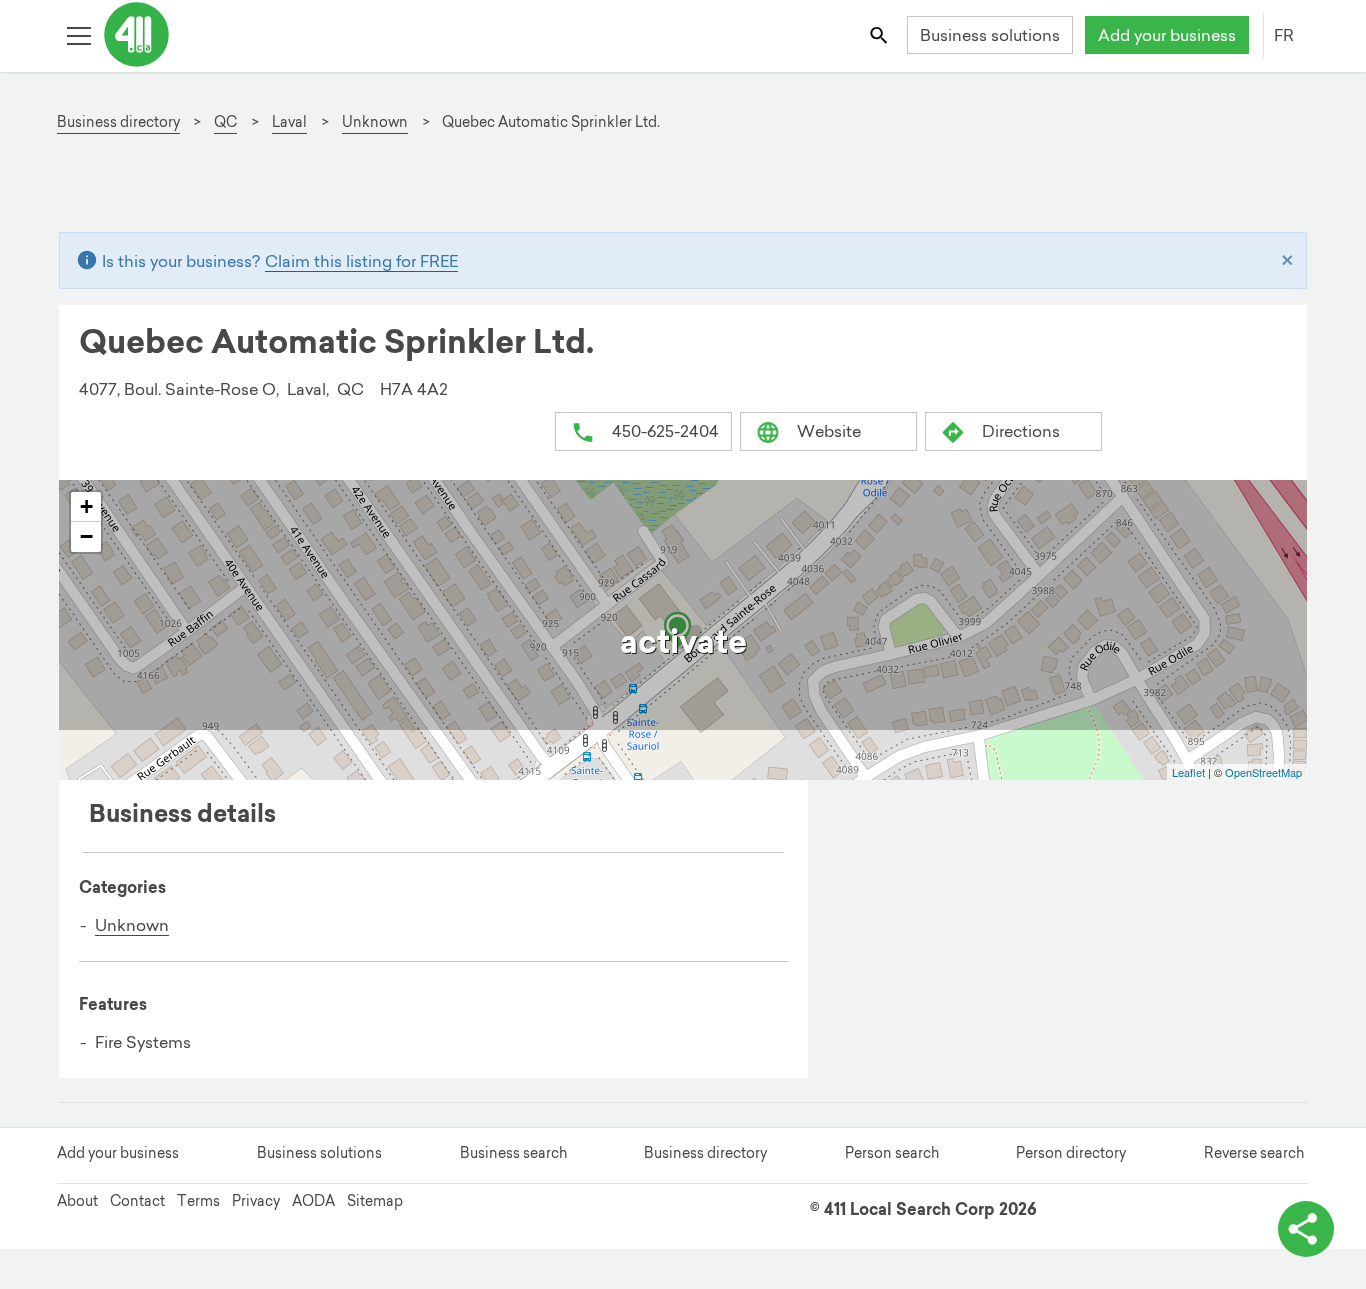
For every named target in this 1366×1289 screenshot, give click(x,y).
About (77, 1201)
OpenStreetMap (1263, 772)
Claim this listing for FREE (361, 261)
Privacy (256, 1201)
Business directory (705, 1153)
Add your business (1167, 35)
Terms (198, 1201)
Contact (137, 1201)
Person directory (1071, 1153)
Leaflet (1188, 772)
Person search (892, 1153)
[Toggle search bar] (880, 34)
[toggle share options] (1306, 1229)
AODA (313, 1201)
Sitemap (375, 1201)
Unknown (132, 925)
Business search (513, 1153)
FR (1284, 35)
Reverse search (1254, 1153)
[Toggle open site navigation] (78, 34)
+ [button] (86, 506)
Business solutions (990, 35)
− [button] (86, 536)
